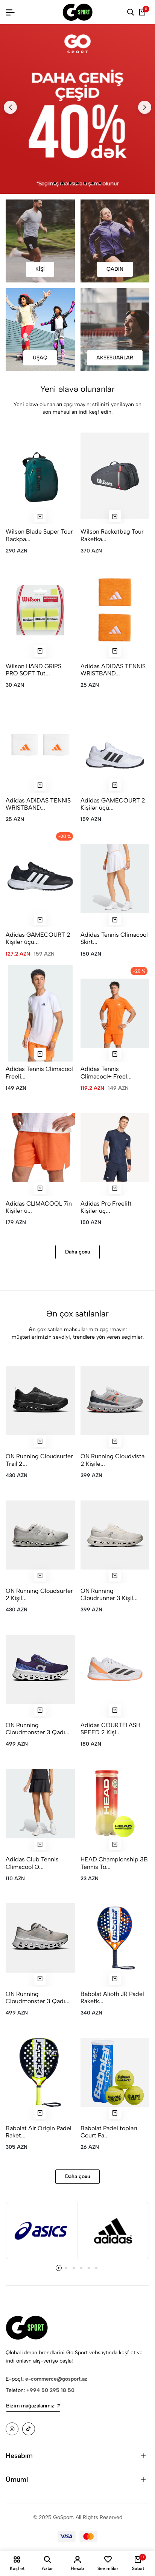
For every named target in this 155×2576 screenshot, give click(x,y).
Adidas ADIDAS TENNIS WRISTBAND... (113, 670)
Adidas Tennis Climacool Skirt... (114, 938)
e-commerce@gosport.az (56, 2379)
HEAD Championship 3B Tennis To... (114, 1863)
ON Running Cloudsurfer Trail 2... (39, 1460)
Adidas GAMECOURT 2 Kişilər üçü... (113, 804)
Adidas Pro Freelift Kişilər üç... (106, 1207)
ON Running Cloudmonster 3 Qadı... (38, 1729)
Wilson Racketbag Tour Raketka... (112, 535)
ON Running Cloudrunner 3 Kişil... (109, 1594)
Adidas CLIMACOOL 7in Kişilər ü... (39, 1207)
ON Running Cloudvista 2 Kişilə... (112, 1460)
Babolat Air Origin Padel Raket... (39, 2132)
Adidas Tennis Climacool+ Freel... (106, 1072)
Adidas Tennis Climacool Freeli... (39, 1072)
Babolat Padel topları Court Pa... (109, 2132)
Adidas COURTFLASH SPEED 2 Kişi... (110, 1729)
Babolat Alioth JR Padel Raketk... (112, 1998)
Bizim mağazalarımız (30, 2406)
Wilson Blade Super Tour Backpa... (39, 535)
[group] (77, 109)
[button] (10, 107)
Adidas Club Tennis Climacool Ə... (32, 1863)
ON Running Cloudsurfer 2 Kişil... (39, 1594)
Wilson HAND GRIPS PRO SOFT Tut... (33, 670)
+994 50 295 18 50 (50, 2390)
